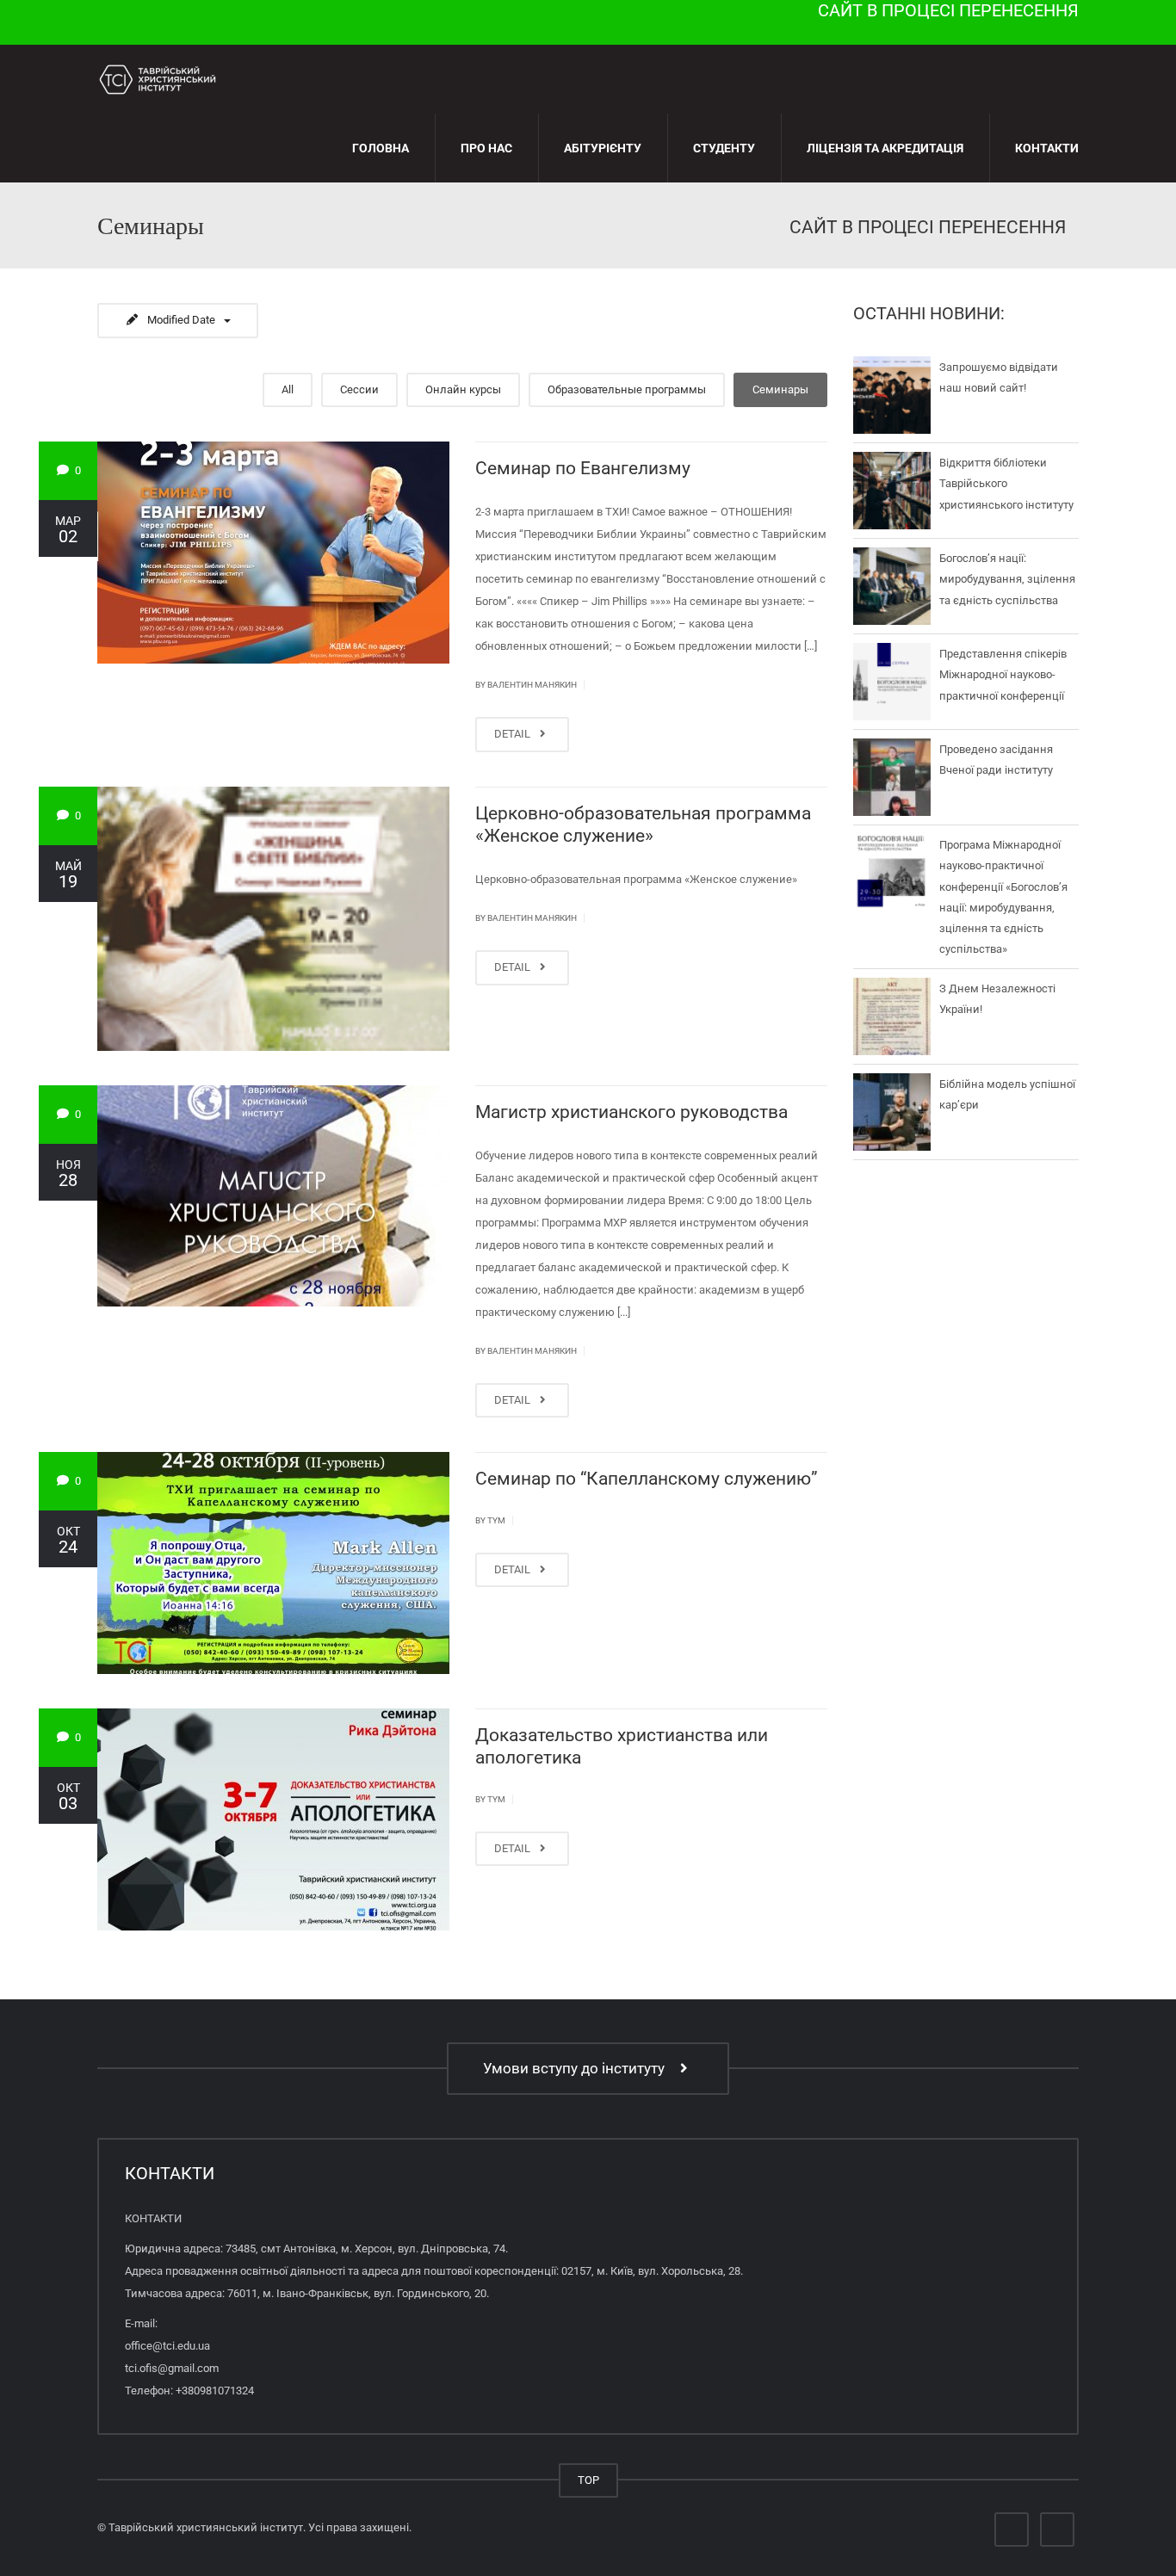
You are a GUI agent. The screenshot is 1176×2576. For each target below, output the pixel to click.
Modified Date (181, 320)
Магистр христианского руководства (631, 1112)
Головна (381, 148)
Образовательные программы (627, 389)
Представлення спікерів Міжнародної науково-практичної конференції (1003, 675)
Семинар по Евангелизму (583, 468)
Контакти (1047, 148)
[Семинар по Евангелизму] (273, 553)
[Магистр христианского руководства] (273, 1196)
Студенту (724, 148)
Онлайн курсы (463, 389)
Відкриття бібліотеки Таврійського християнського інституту (1006, 484)
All (288, 389)
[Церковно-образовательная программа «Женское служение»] (273, 919)
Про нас (486, 148)
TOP (588, 2480)
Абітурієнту (603, 148)
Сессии (359, 389)
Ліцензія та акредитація (885, 148)
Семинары (780, 389)
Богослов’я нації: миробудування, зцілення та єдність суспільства (1007, 579)
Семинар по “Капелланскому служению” (647, 1479)
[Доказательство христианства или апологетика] (273, 1819)
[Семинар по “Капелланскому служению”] (273, 1563)
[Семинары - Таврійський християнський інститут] (158, 79)
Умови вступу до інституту (577, 2068)
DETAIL (514, 734)
